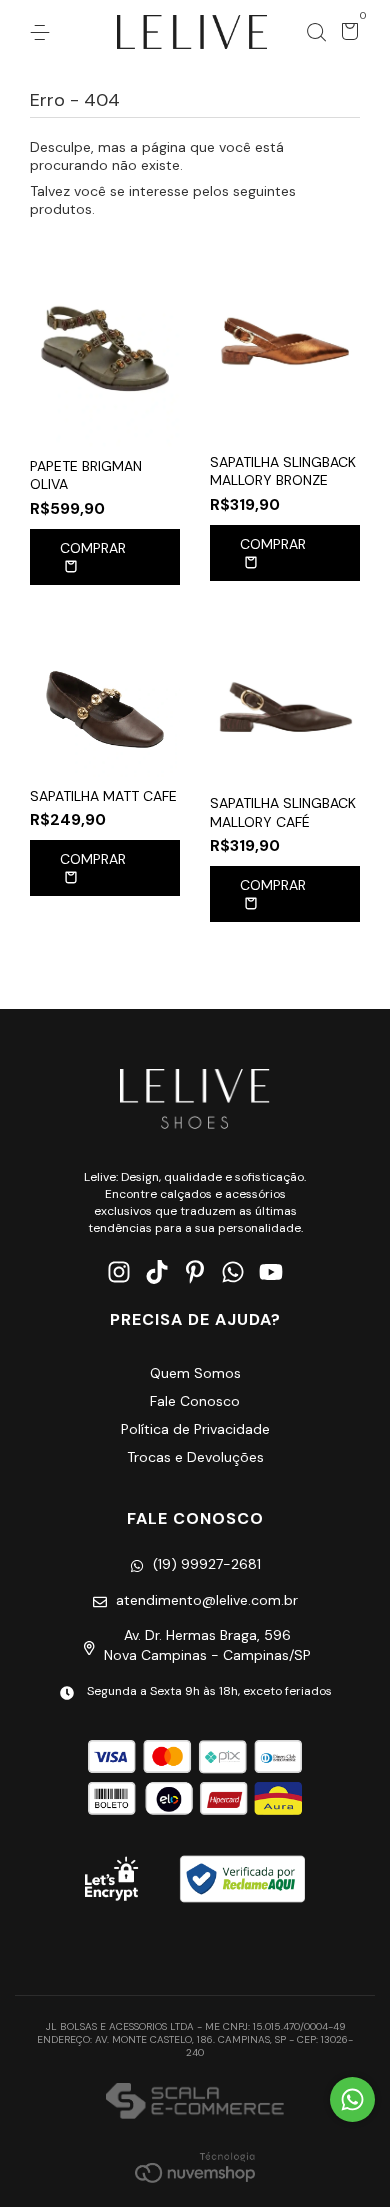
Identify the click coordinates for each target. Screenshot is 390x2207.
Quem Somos (195, 1373)
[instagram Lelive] (119, 1272)
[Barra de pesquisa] (316, 33)
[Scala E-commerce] (194, 2103)
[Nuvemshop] (195, 2167)
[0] (346, 34)
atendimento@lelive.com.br (207, 1600)
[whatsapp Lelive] (233, 1272)
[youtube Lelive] (271, 1272)
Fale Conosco (195, 1401)
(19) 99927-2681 (207, 1564)
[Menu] (43, 33)
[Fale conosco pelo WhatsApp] (352, 2099)
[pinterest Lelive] (195, 1272)
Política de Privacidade (195, 1429)
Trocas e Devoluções (195, 1457)
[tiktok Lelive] (157, 1272)
